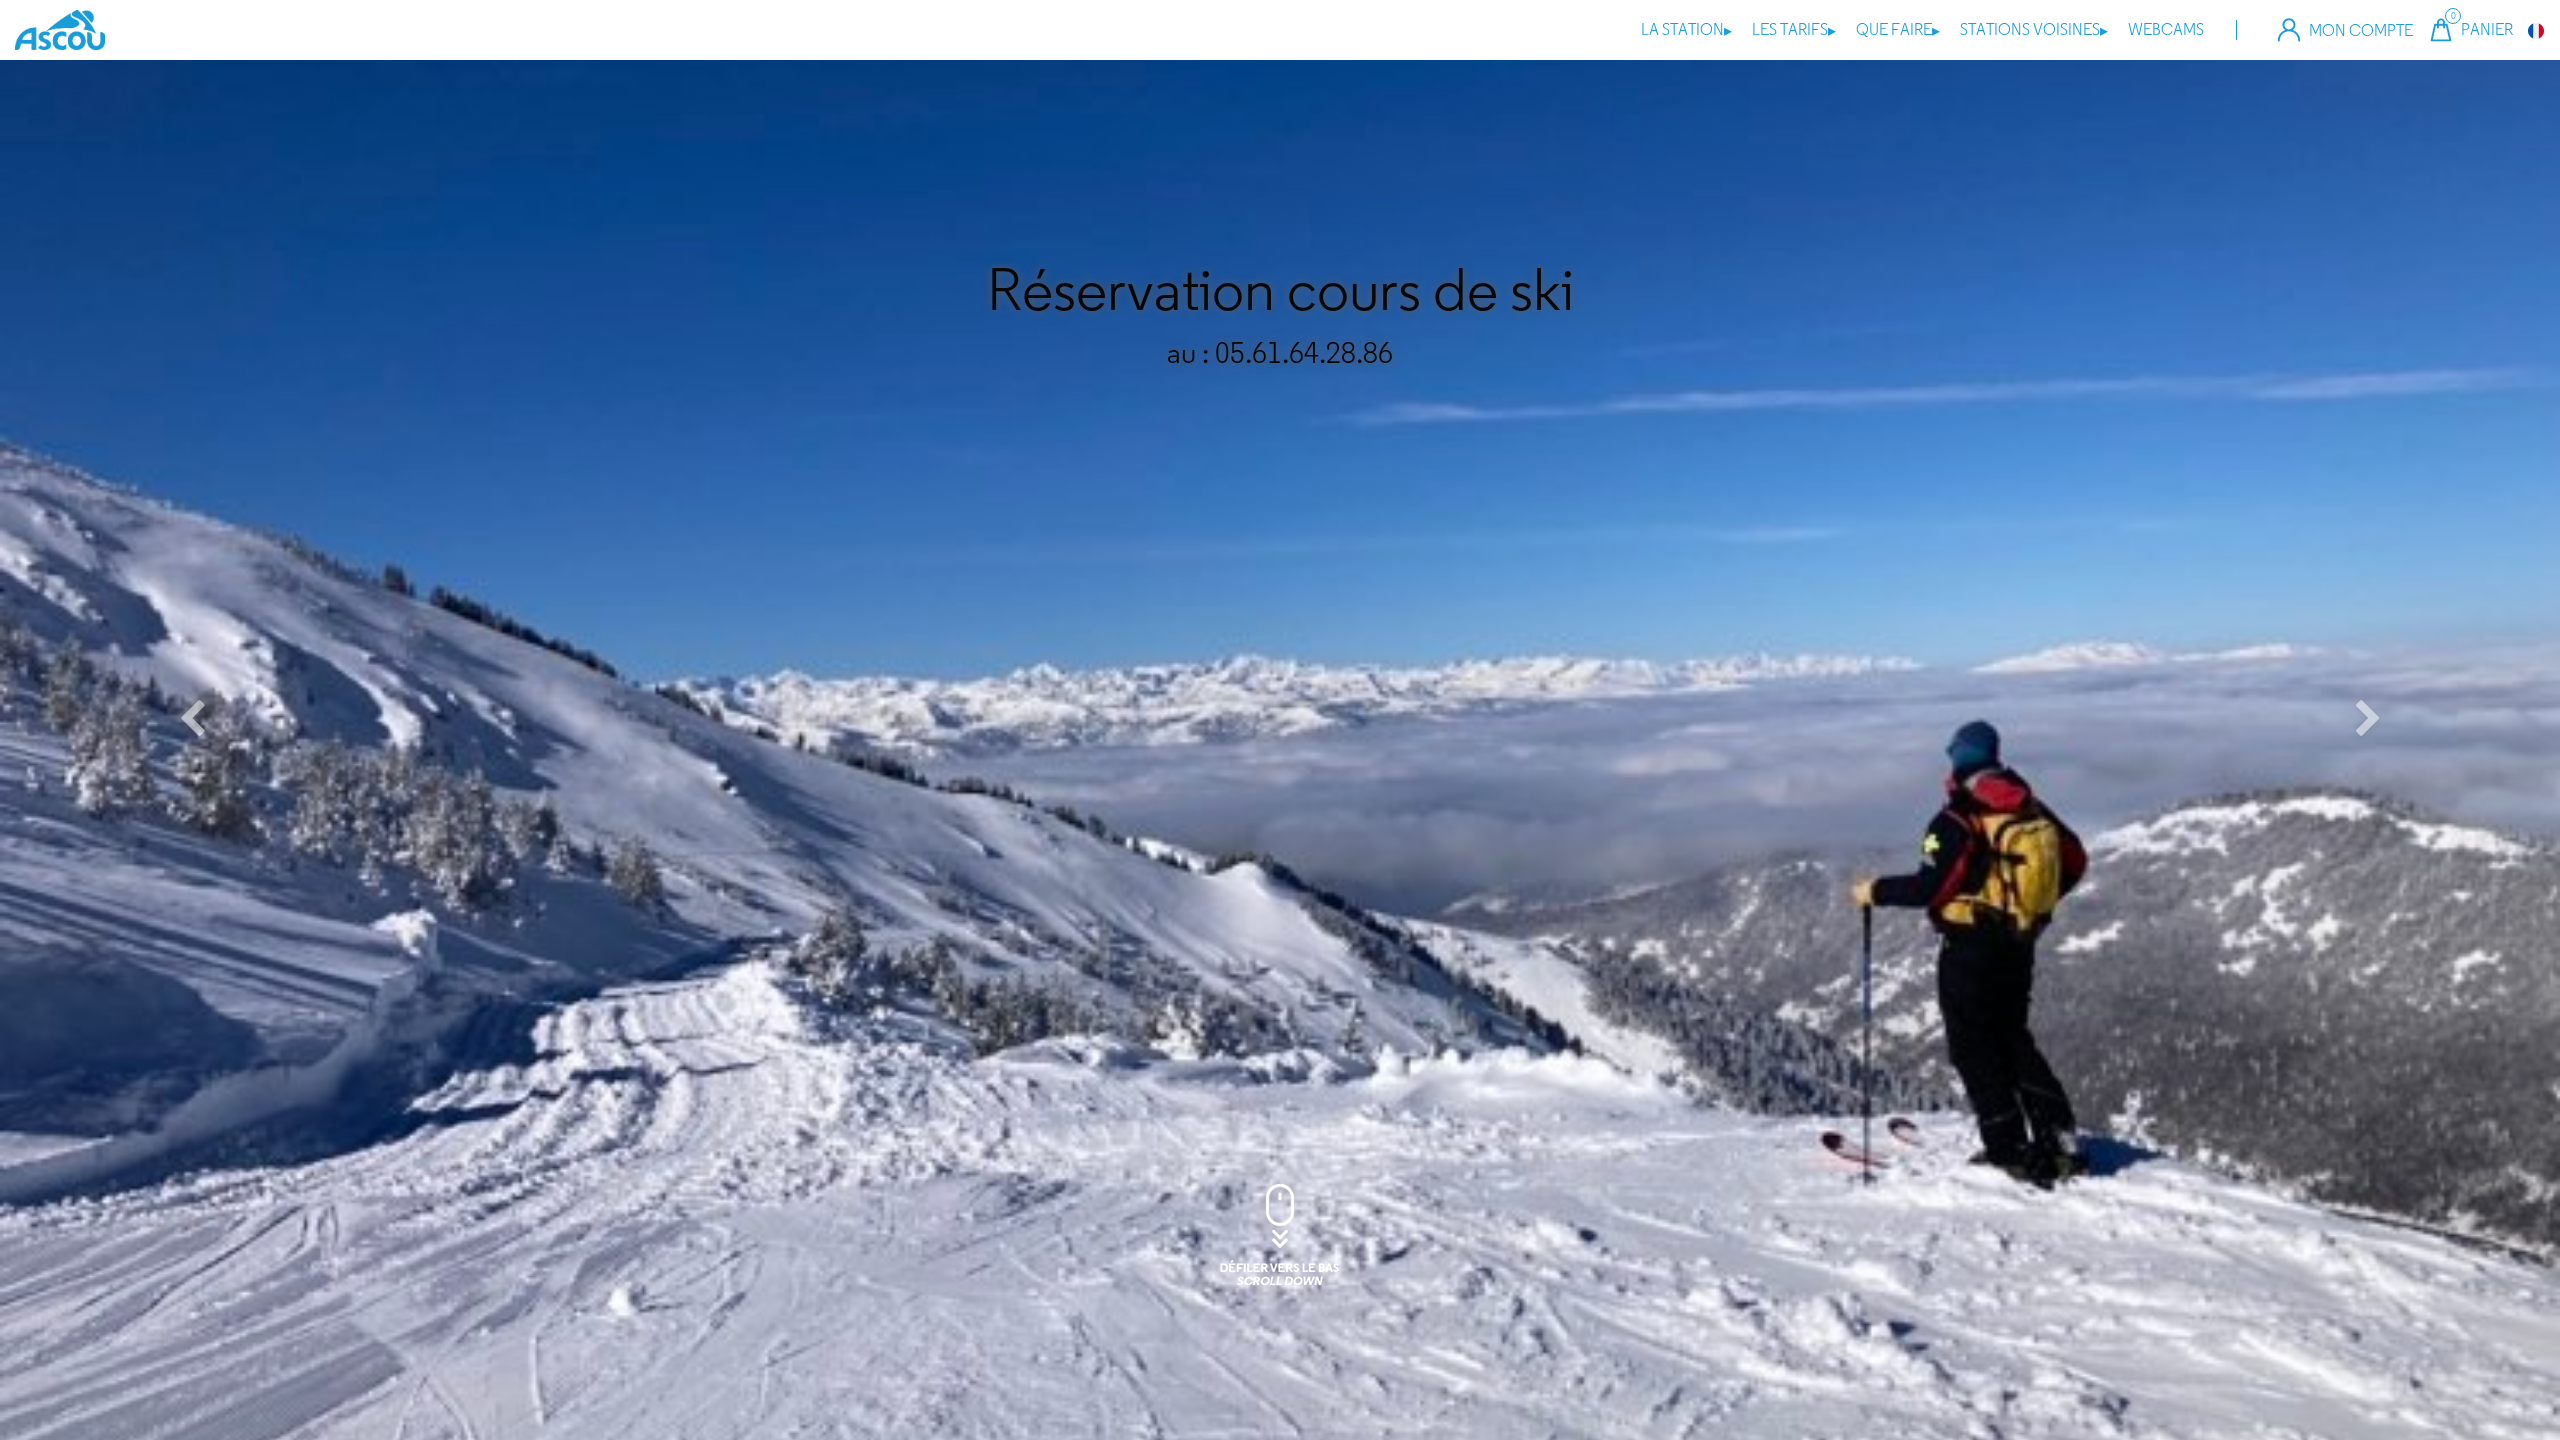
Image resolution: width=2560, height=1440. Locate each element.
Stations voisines (2034, 29)
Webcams (2166, 29)
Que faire (1898, 29)
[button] (192, 720)
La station (1686, 29)
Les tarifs (1794, 29)
